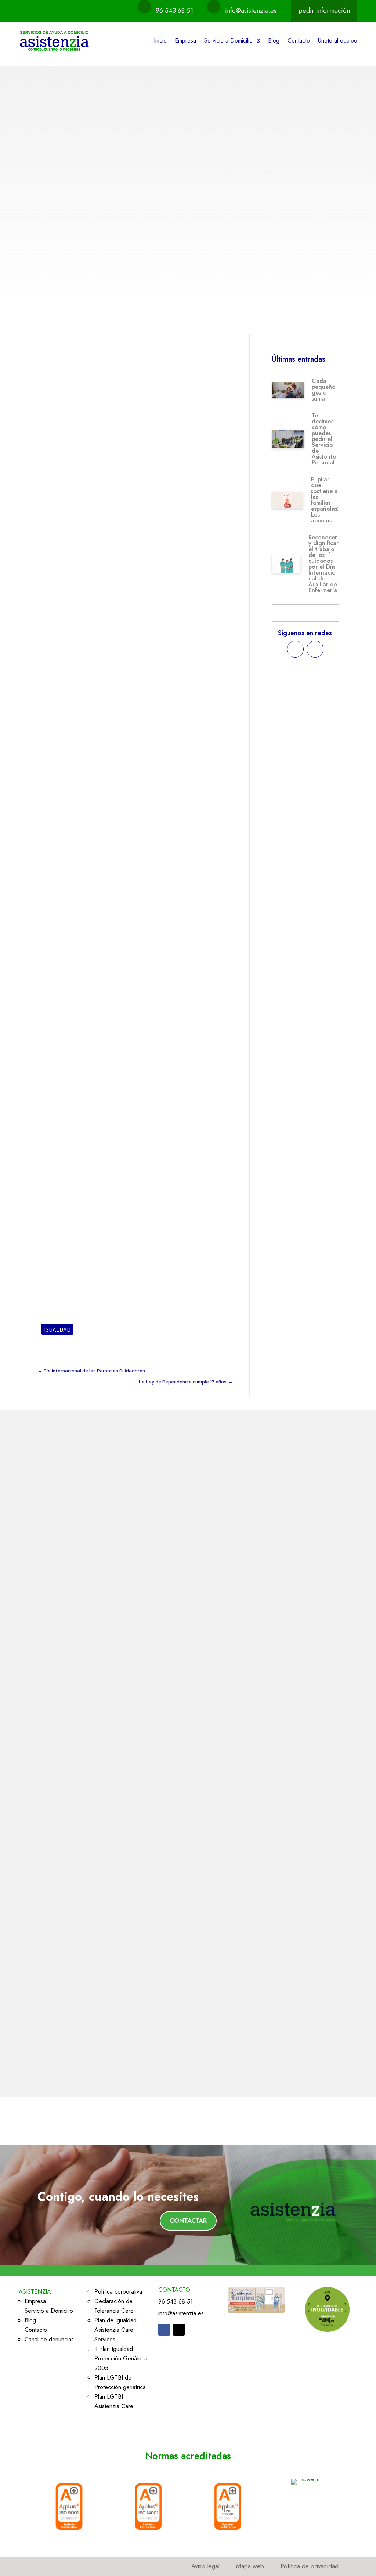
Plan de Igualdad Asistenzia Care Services (115, 2330)
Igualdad (108, 245)
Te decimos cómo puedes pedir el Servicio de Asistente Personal (324, 439)
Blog (274, 41)
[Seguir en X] (315, 649)
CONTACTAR (188, 2221)
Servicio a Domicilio (228, 41)
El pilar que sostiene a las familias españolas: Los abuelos (325, 500)
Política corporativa (118, 2292)
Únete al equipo (338, 41)
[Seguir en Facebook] (295, 649)
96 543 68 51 (174, 11)
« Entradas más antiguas (69, 2069)
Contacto (299, 41)
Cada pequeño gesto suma (324, 390)
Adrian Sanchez (70, 245)
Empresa (185, 41)
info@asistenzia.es (251, 11)
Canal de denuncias (49, 2339)
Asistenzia (63, 391)
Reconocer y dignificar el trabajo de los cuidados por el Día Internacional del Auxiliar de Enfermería (323, 564)
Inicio (160, 41)
